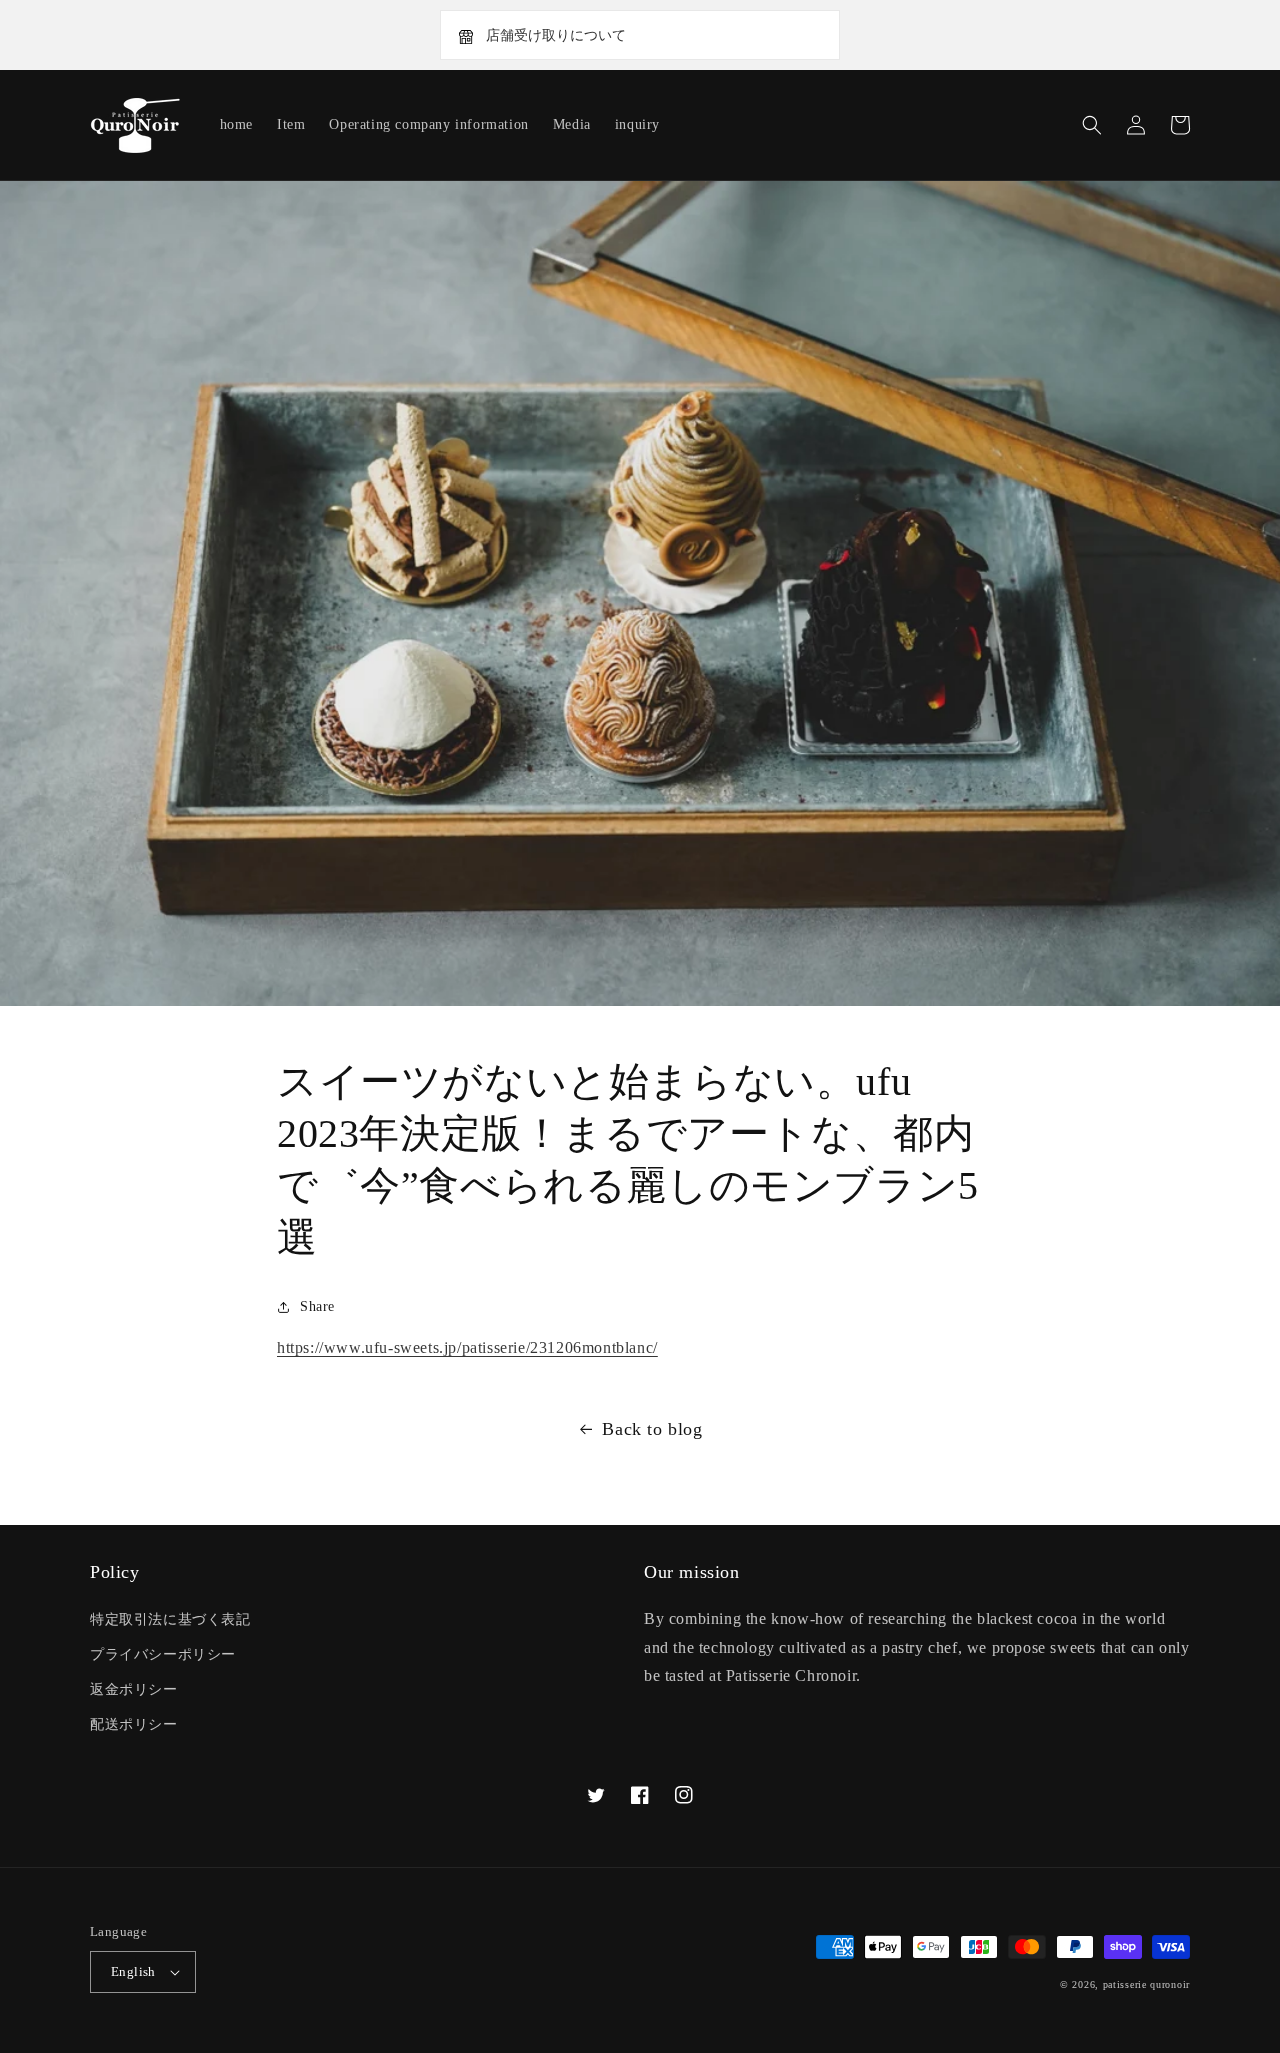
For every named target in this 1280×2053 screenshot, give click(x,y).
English (133, 1971)
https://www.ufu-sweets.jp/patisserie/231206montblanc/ (467, 1347)
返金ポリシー (134, 1689)
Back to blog (652, 1429)
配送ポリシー (134, 1724)
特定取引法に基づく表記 (170, 1619)
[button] (1092, 125)
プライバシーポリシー (163, 1654)
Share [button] (317, 1306)
